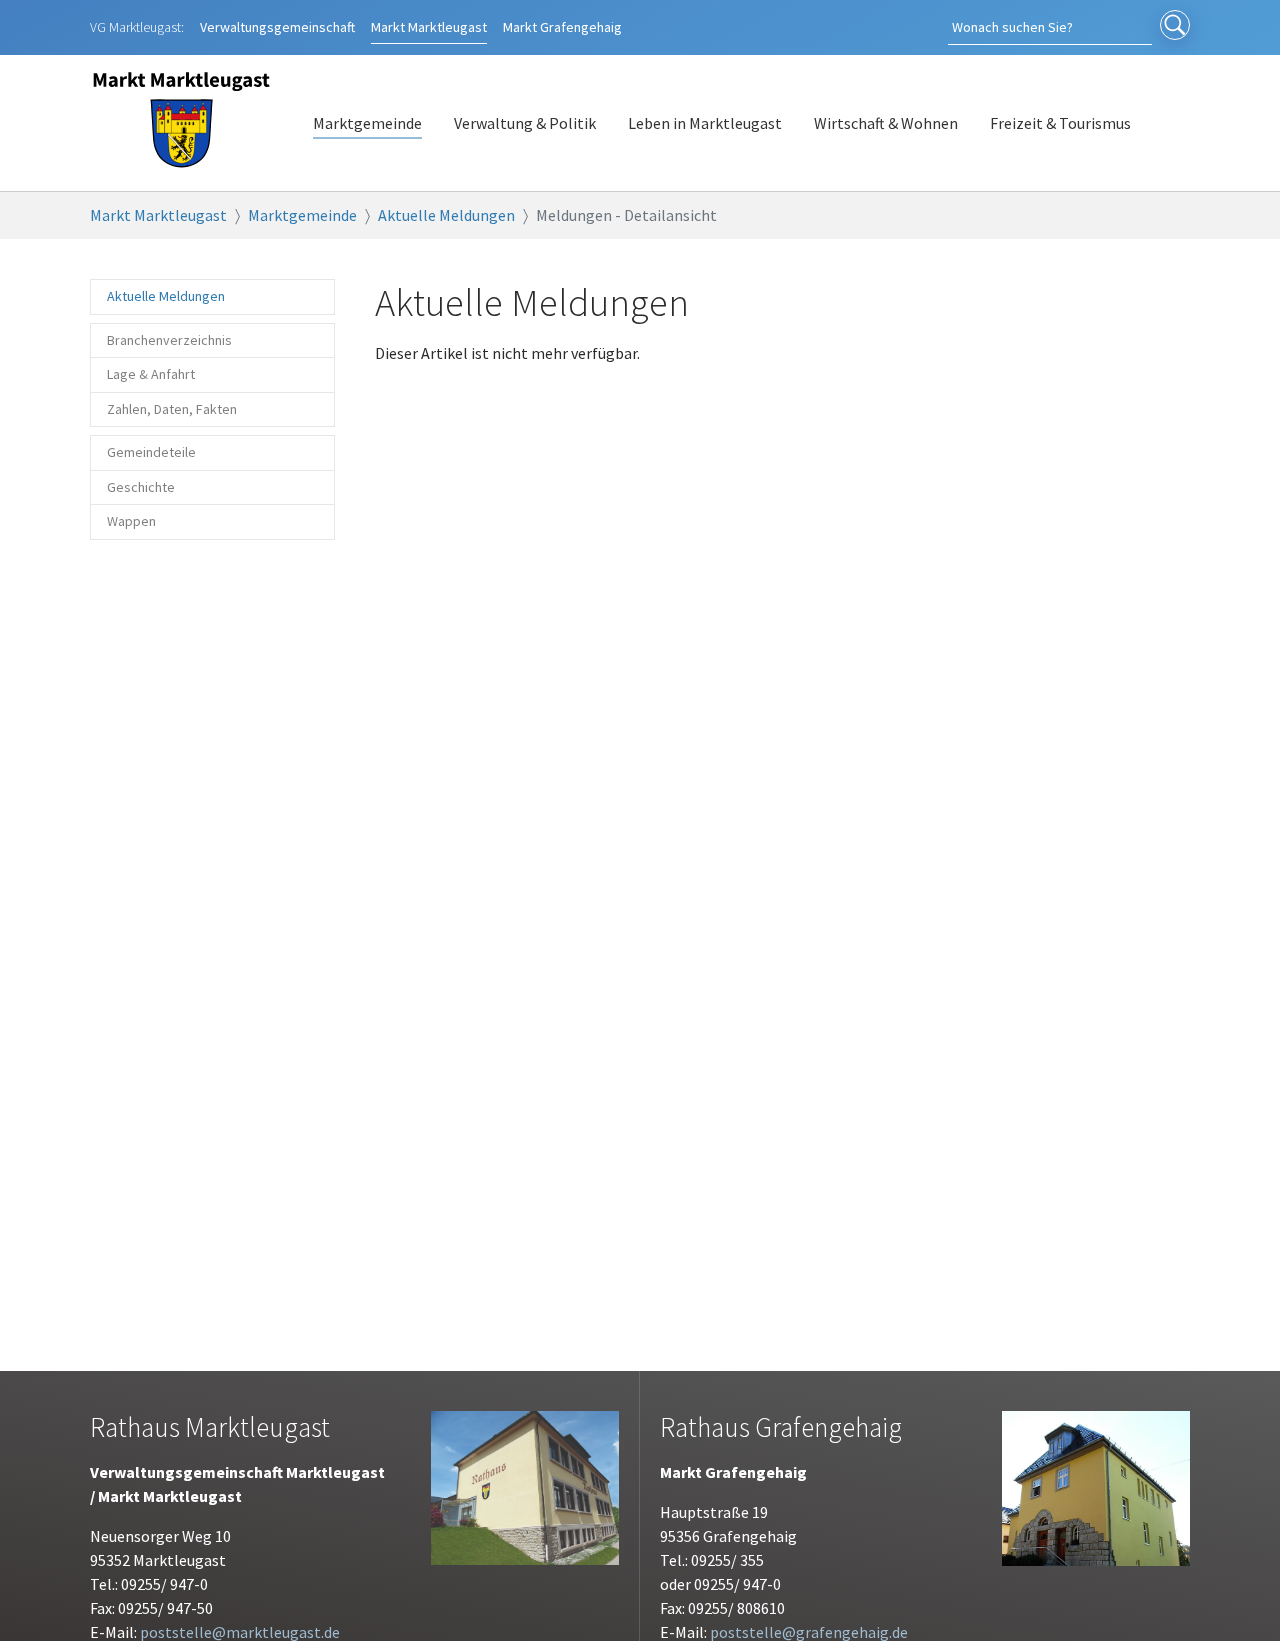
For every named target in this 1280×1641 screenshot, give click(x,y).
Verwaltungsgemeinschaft (277, 27)
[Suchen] (1175, 27)
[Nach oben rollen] (1236, 1597)
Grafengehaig (562, 27)
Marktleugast (429, 27)
